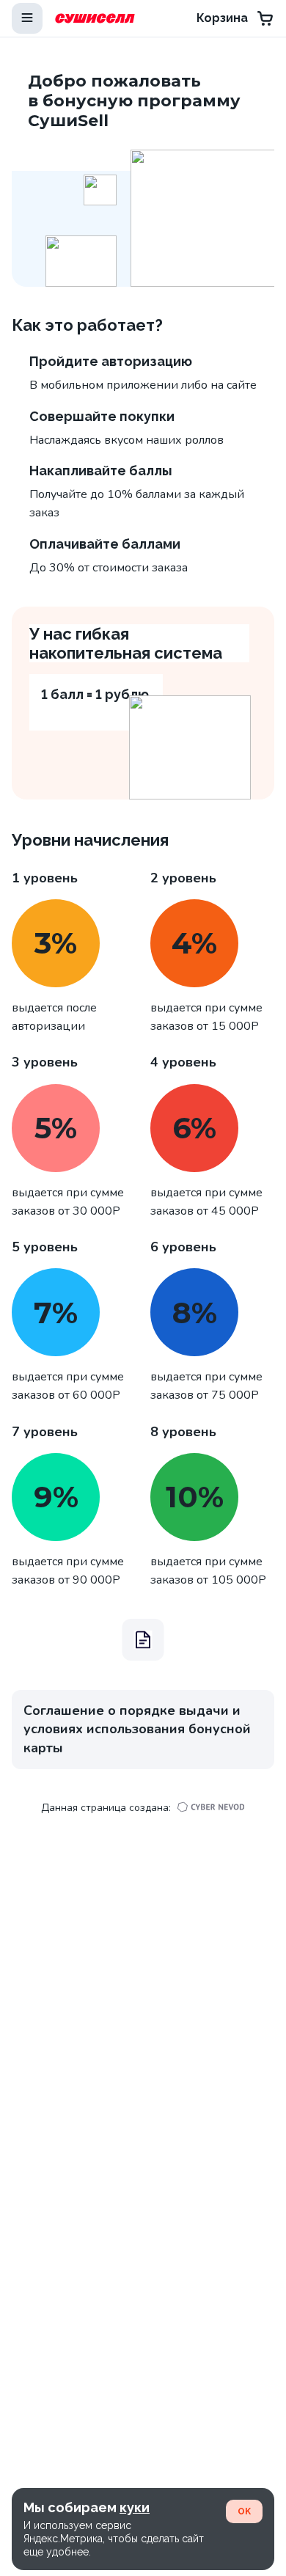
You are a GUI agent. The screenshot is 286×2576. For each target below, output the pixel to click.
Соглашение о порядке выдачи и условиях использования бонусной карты (137, 1729)
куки (135, 2507)
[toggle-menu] (27, 18)
